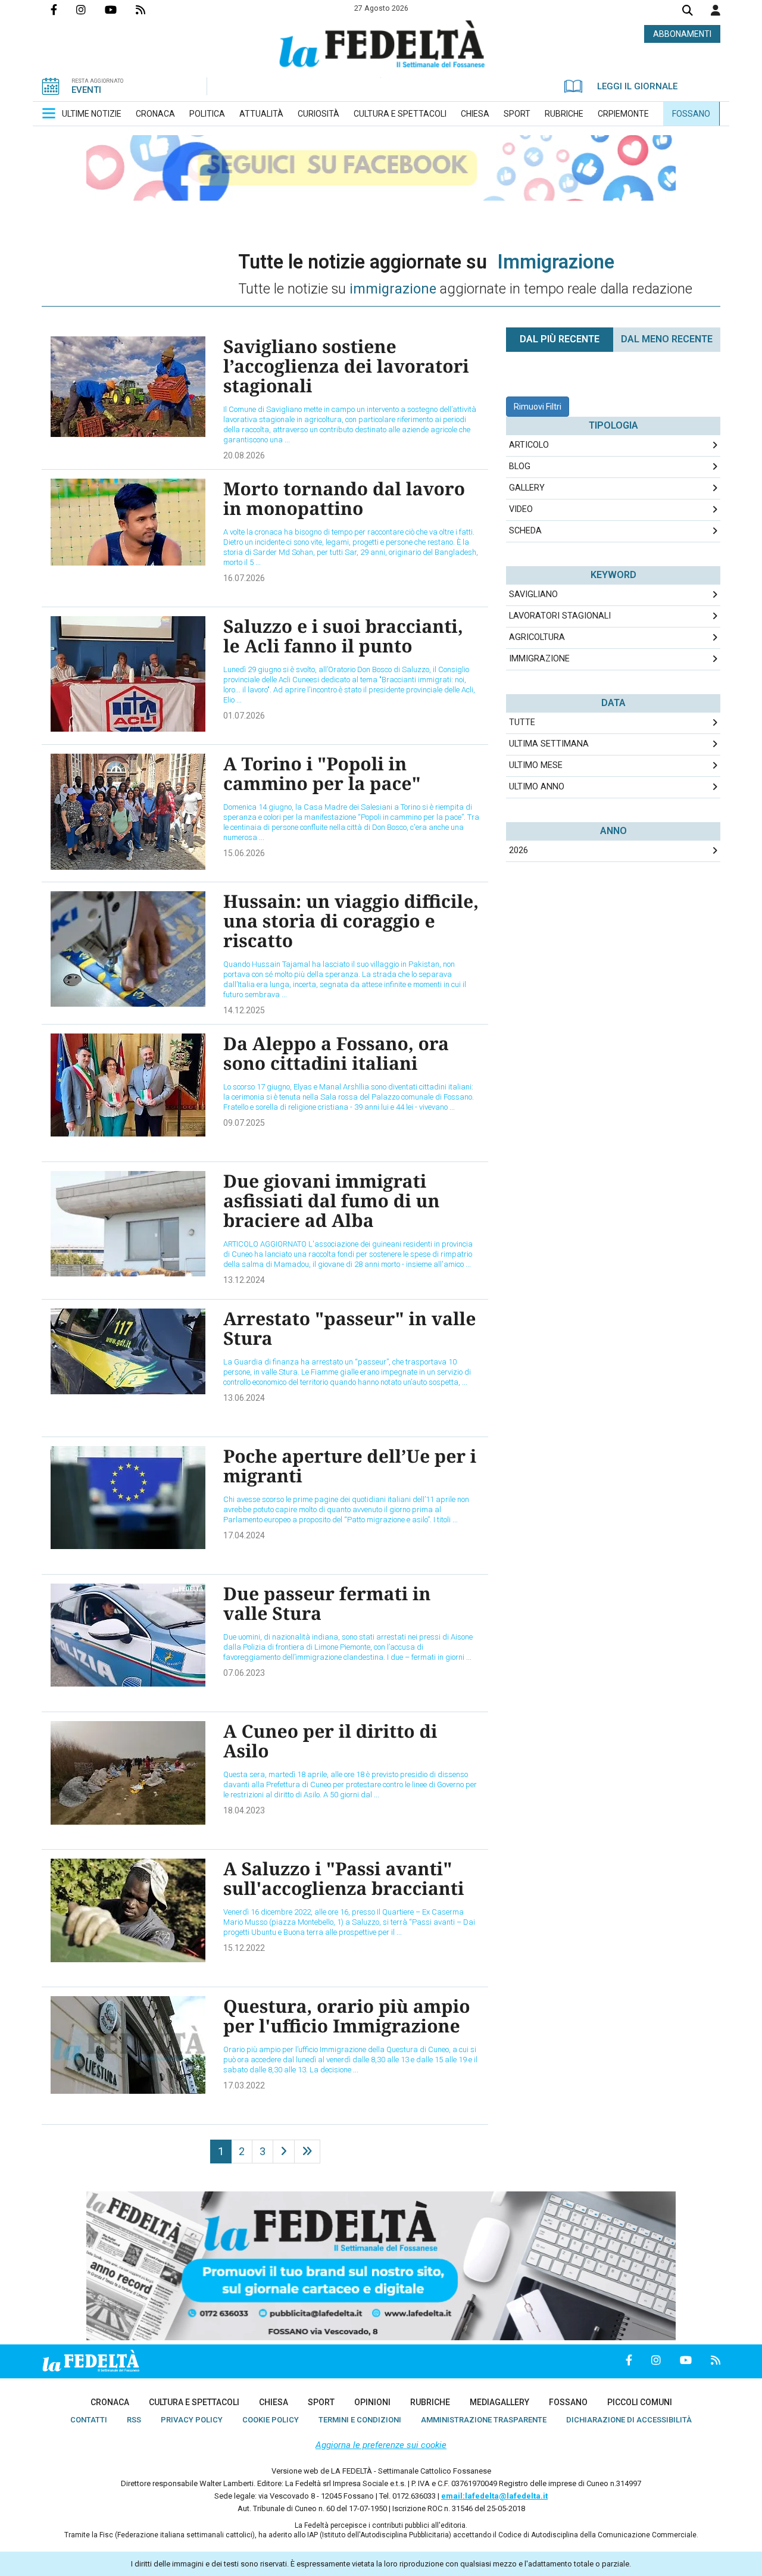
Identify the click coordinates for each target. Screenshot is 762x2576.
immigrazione (539, 659)
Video (521, 509)
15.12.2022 (244, 1948)
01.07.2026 (244, 716)
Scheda (525, 531)
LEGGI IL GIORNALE (637, 86)
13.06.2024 (244, 1398)
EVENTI (86, 90)
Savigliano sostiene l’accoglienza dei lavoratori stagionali (346, 366)
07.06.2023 (244, 1673)
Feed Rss (150, 10)
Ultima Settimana (549, 744)
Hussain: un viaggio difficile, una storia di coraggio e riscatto (351, 921)
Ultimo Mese (536, 765)
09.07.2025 (244, 1123)
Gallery (527, 488)
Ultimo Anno (537, 787)
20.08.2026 (244, 455)
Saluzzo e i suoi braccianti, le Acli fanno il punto (343, 636)
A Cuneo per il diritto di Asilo (330, 1741)
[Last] (307, 2152)
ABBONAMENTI (682, 34)
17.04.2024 (244, 1535)
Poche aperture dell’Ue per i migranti (350, 1466)
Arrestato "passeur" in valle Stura (349, 1328)
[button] (716, 10)
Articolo (529, 445)
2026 (519, 850)
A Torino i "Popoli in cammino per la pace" (322, 773)
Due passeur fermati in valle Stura (327, 1603)
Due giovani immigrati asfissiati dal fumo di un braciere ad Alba (332, 1200)
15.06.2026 (244, 853)
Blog (520, 466)
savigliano (533, 594)
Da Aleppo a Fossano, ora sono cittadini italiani (336, 1053)
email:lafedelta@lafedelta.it (494, 2496)
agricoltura (537, 637)
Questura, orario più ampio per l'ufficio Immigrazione (347, 2016)
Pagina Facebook (63, 10)
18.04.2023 (244, 1810)
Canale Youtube (120, 10)
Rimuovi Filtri (538, 407)
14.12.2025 (244, 1010)
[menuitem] (92, 114)
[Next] (284, 2152)
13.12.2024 (244, 1280)
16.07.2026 (244, 578)
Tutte (522, 722)
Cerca (688, 12)
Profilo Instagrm (90, 10)
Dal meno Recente (667, 339)
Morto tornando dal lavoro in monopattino (344, 498)
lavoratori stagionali (560, 616)
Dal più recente (560, 339)
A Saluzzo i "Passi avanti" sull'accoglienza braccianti (344, 1878)
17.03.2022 (244, 2085)
